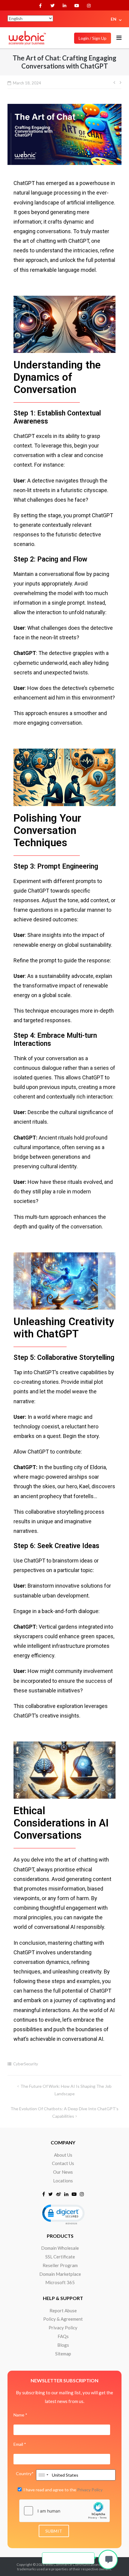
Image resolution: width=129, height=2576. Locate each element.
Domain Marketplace (60, 2274)
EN (114, 19)
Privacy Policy (63, 2328)
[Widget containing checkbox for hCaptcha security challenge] (64, 2511)
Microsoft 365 (60, 2282)
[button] (63, 2214)
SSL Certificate (60, 2257)
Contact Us (63, 2163)
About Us (63, 2155)
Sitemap (63, 2354)
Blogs (63, 2345)
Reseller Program (60, 2265)
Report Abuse (63, 2310)
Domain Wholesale (60, 2248)
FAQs (63, 2336)
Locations (63, 2181)
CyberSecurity (26, 2064)
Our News (63, 2172)
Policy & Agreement (63, 2319)
